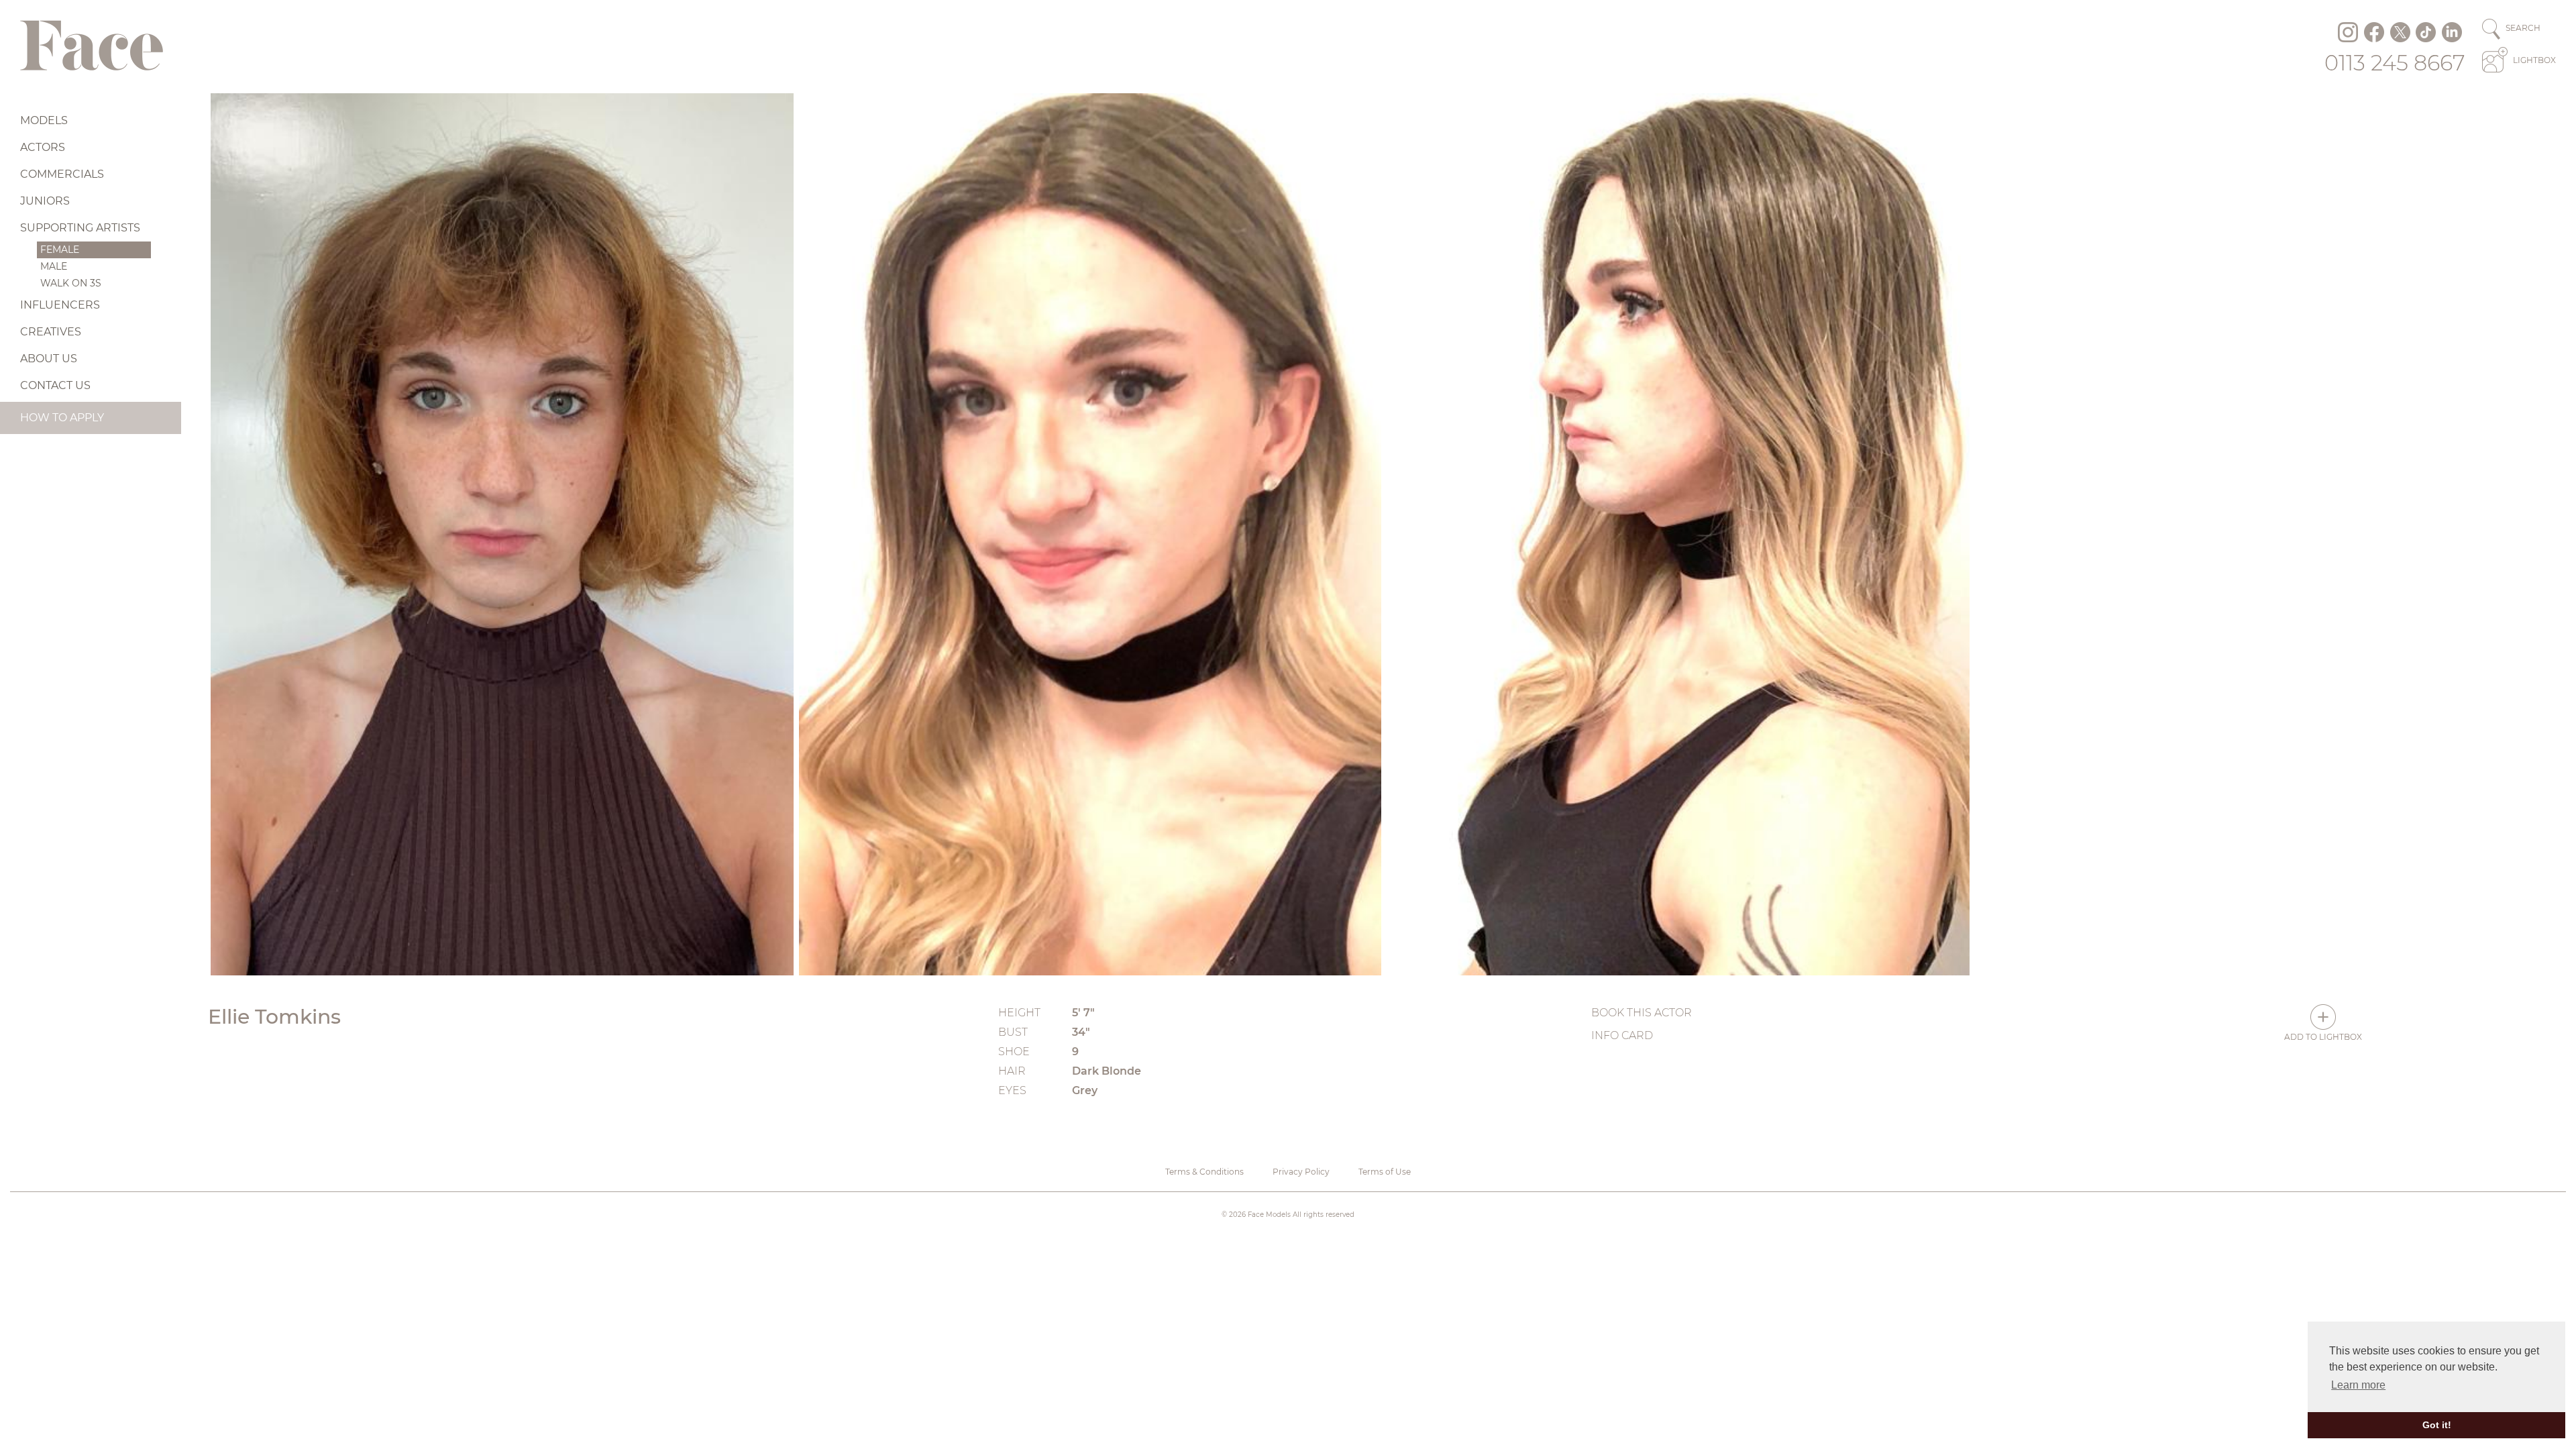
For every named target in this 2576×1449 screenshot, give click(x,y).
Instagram (2348, 32)
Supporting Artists (80, 228)
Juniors (45, 201)
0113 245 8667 (2395, 63)
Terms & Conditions (1204, 1172)
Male (54, 266)
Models (44, 120)
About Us (49, 359)
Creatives (51, 332)
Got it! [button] (2437, 1425)
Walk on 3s (71, 283)
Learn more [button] (2358, 1385)
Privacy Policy (1301, 1172)
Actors (43, 147)
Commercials (62, 174)
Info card (1622, 1035)
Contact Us (55, 385)
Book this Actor (1642, 1013)
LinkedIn (2452, 32)
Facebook (2374, 32)
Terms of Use (1385, 1172)
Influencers (60, 305)
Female (60, 250)
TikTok (2426, 32)
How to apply (62, 418)
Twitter (2400, 32)
